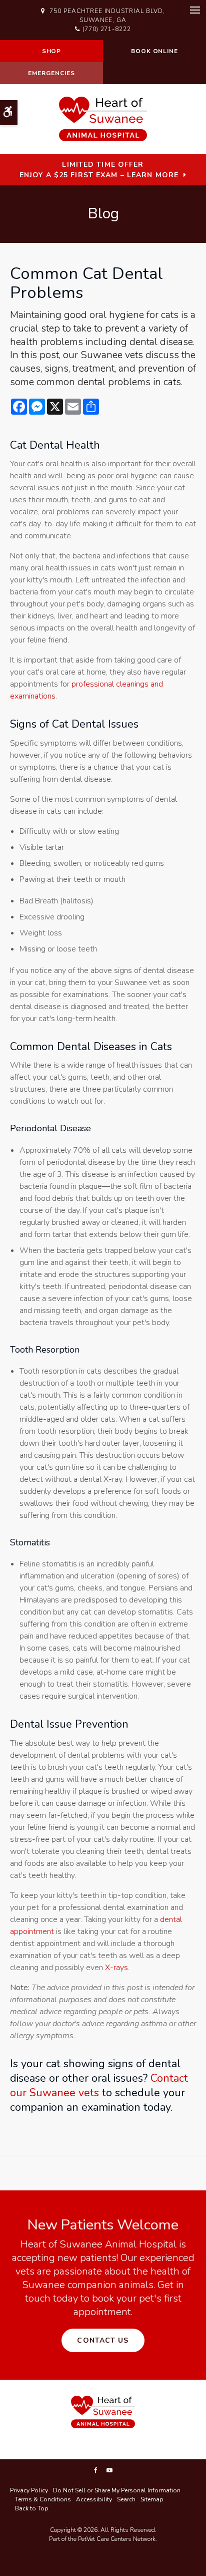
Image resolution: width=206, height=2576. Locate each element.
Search (126, 2499)
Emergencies (51, 73)
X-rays (116, 1968)
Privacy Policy (29, 2490)
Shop (52, 51)
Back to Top (32, 2508)
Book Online (155, 51)
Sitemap (152, 2499)
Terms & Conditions (43, 2499)
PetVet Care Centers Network (117, 2539)
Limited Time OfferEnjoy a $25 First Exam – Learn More (99, 170)
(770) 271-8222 (107, 29)
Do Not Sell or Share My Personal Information (117, 2490)
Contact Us (103, 2340)
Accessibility (94, 2499)
